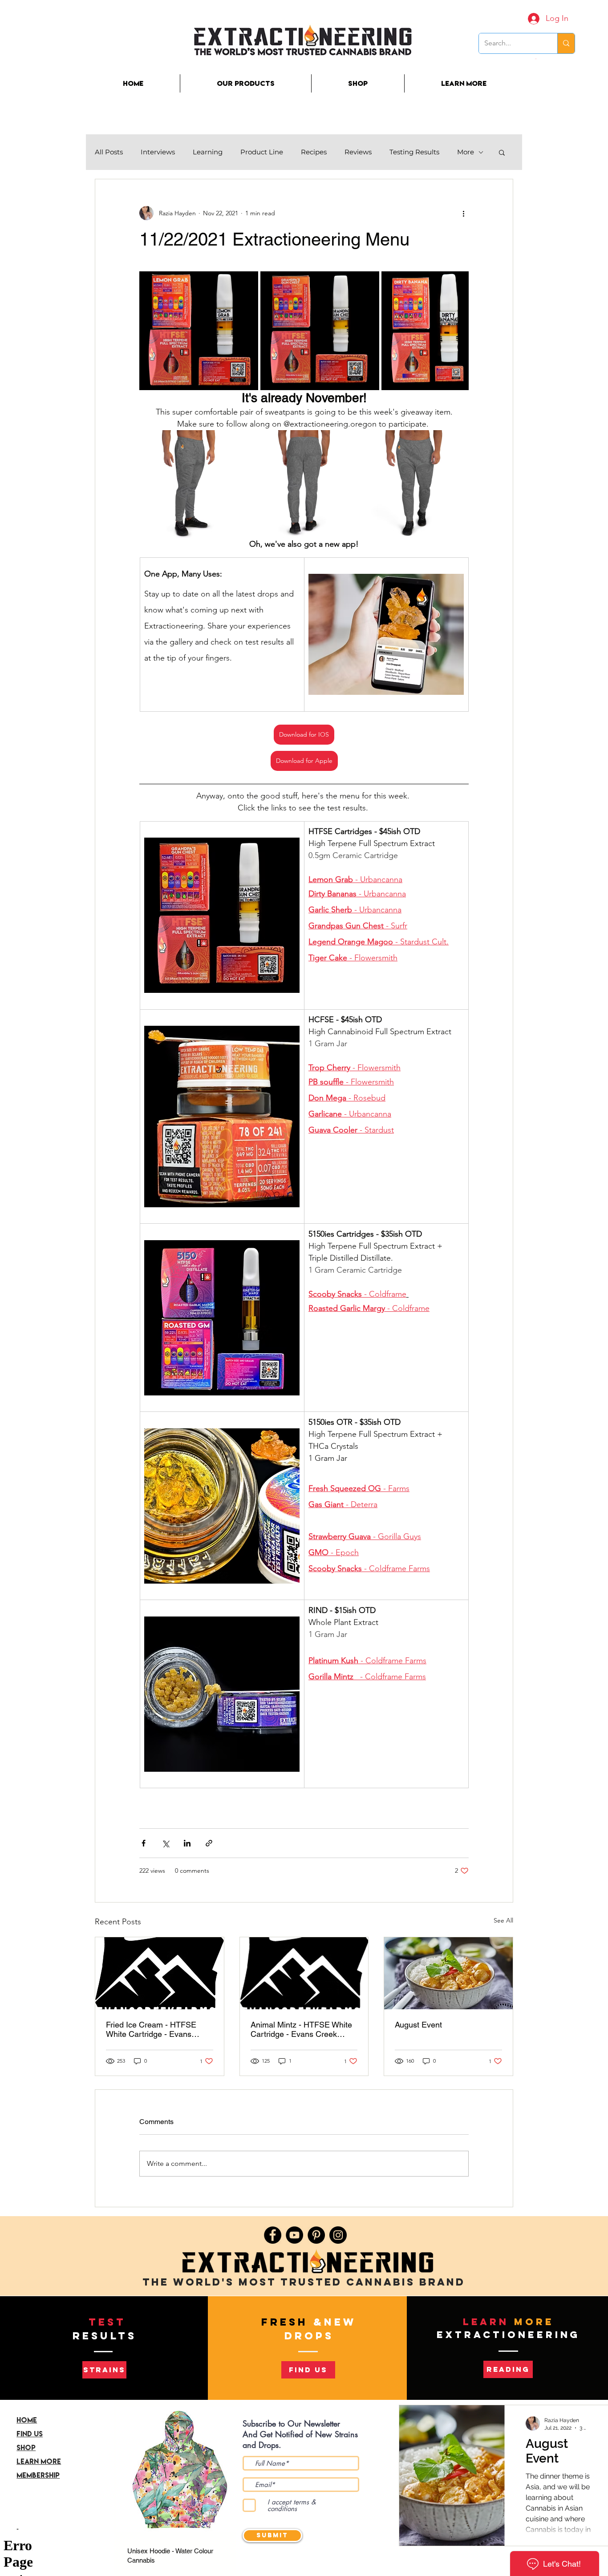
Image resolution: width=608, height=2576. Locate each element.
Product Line (262, 152)
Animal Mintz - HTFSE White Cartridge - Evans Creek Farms (301, 2029)
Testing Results (414, 152)
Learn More (39, 2461)
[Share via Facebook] (144, 1843)
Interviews (158, 152)
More (466, 152)
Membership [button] (38, 2475)
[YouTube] (294, 2235)
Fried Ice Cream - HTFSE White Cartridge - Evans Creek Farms (151, 2029)
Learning (208, 152)
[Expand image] (199, 331)
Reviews (358, 152)
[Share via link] (209, 1843)
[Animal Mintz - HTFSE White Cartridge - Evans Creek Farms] (304, 1973)
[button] (536, 59)
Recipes (314, 152)
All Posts (109, 152)
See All (503, 1920)
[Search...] (566, 43)
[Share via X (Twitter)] (165, 1843)
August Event (418, 2025)
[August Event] (448, 1973)
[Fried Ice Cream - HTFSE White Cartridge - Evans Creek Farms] (160, 1973)
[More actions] (463, 213)
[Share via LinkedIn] (187, 1843)
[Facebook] (273, 2235)
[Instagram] (338, 2235)
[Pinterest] (316, 2235)
